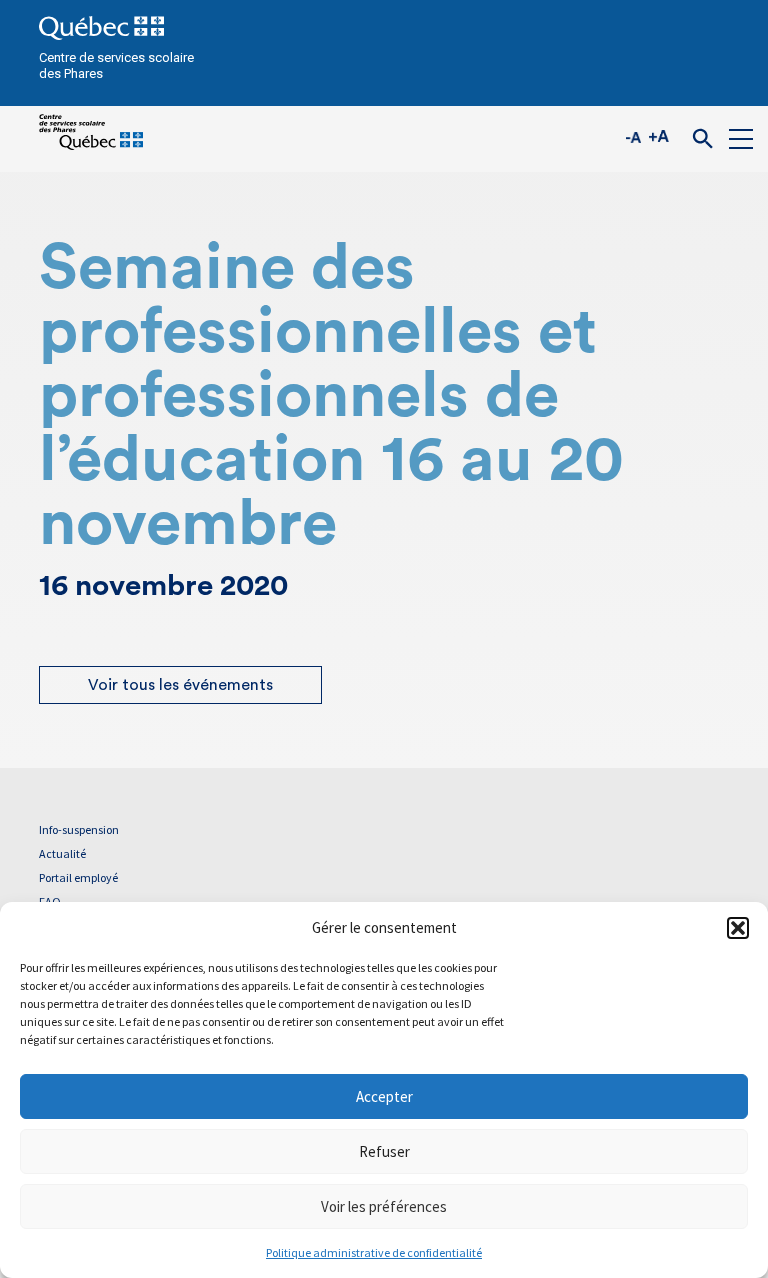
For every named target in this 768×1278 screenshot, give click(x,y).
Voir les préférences (384, 1206)
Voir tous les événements (180, 685)
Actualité (62, 853)
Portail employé (78, 877)
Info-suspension (79, 829)
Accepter (384, 1096)
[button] (738, 928)
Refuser (384, 1151)
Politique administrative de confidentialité (374, 1252)
